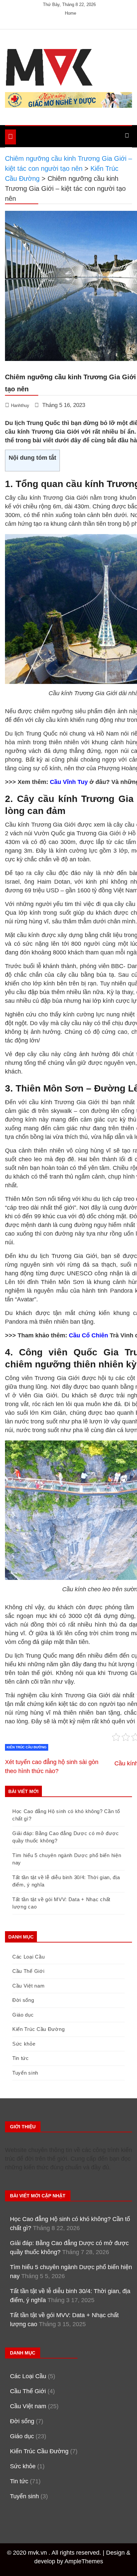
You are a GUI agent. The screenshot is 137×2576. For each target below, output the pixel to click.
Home (70, 13)
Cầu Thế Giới (28, 1971)
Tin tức (21, 2058)
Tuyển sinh (25, 2073)
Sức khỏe (24, 2044)
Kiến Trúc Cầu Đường (27, 1747)
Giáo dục (23, 2015)
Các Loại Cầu (28, 1957)
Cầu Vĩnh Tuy (69, 782)
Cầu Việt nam (28, 1986)
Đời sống (23, 2000)
